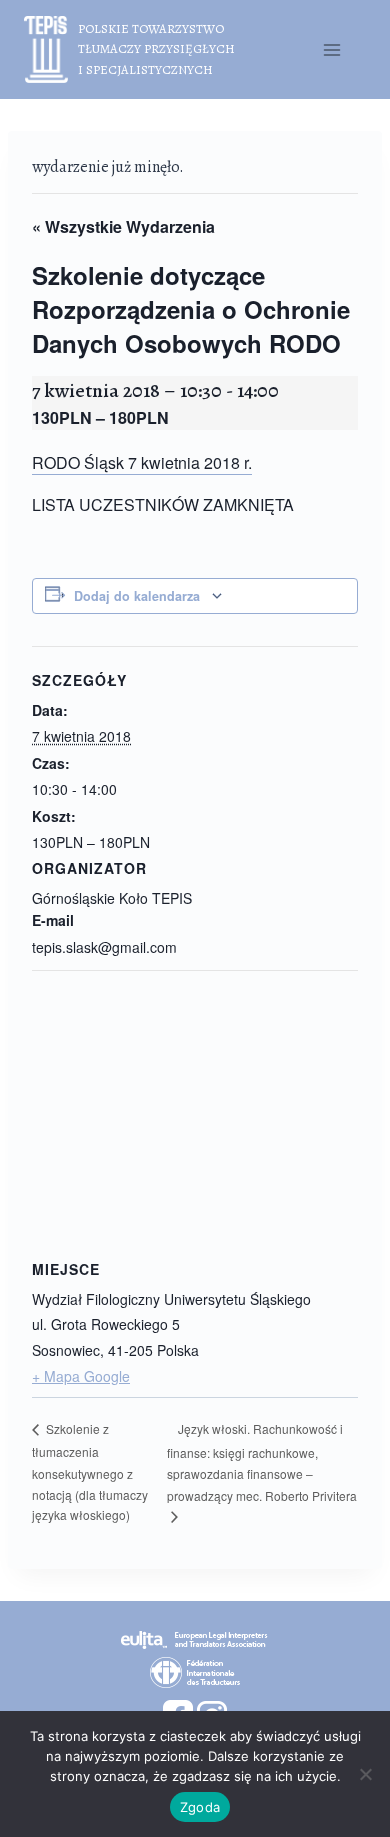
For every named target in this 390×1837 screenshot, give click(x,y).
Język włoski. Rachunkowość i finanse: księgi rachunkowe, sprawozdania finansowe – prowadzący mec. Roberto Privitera (262, 1462)
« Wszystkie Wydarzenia (123, 226)
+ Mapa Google (81, 1376)
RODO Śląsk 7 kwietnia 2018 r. (142, 462)
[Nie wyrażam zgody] (365, 1774)
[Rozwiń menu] (331, 49)
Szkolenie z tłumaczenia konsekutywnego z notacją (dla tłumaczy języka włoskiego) (90, 1471)
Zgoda (200, 1807)
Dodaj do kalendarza (137, 596)
